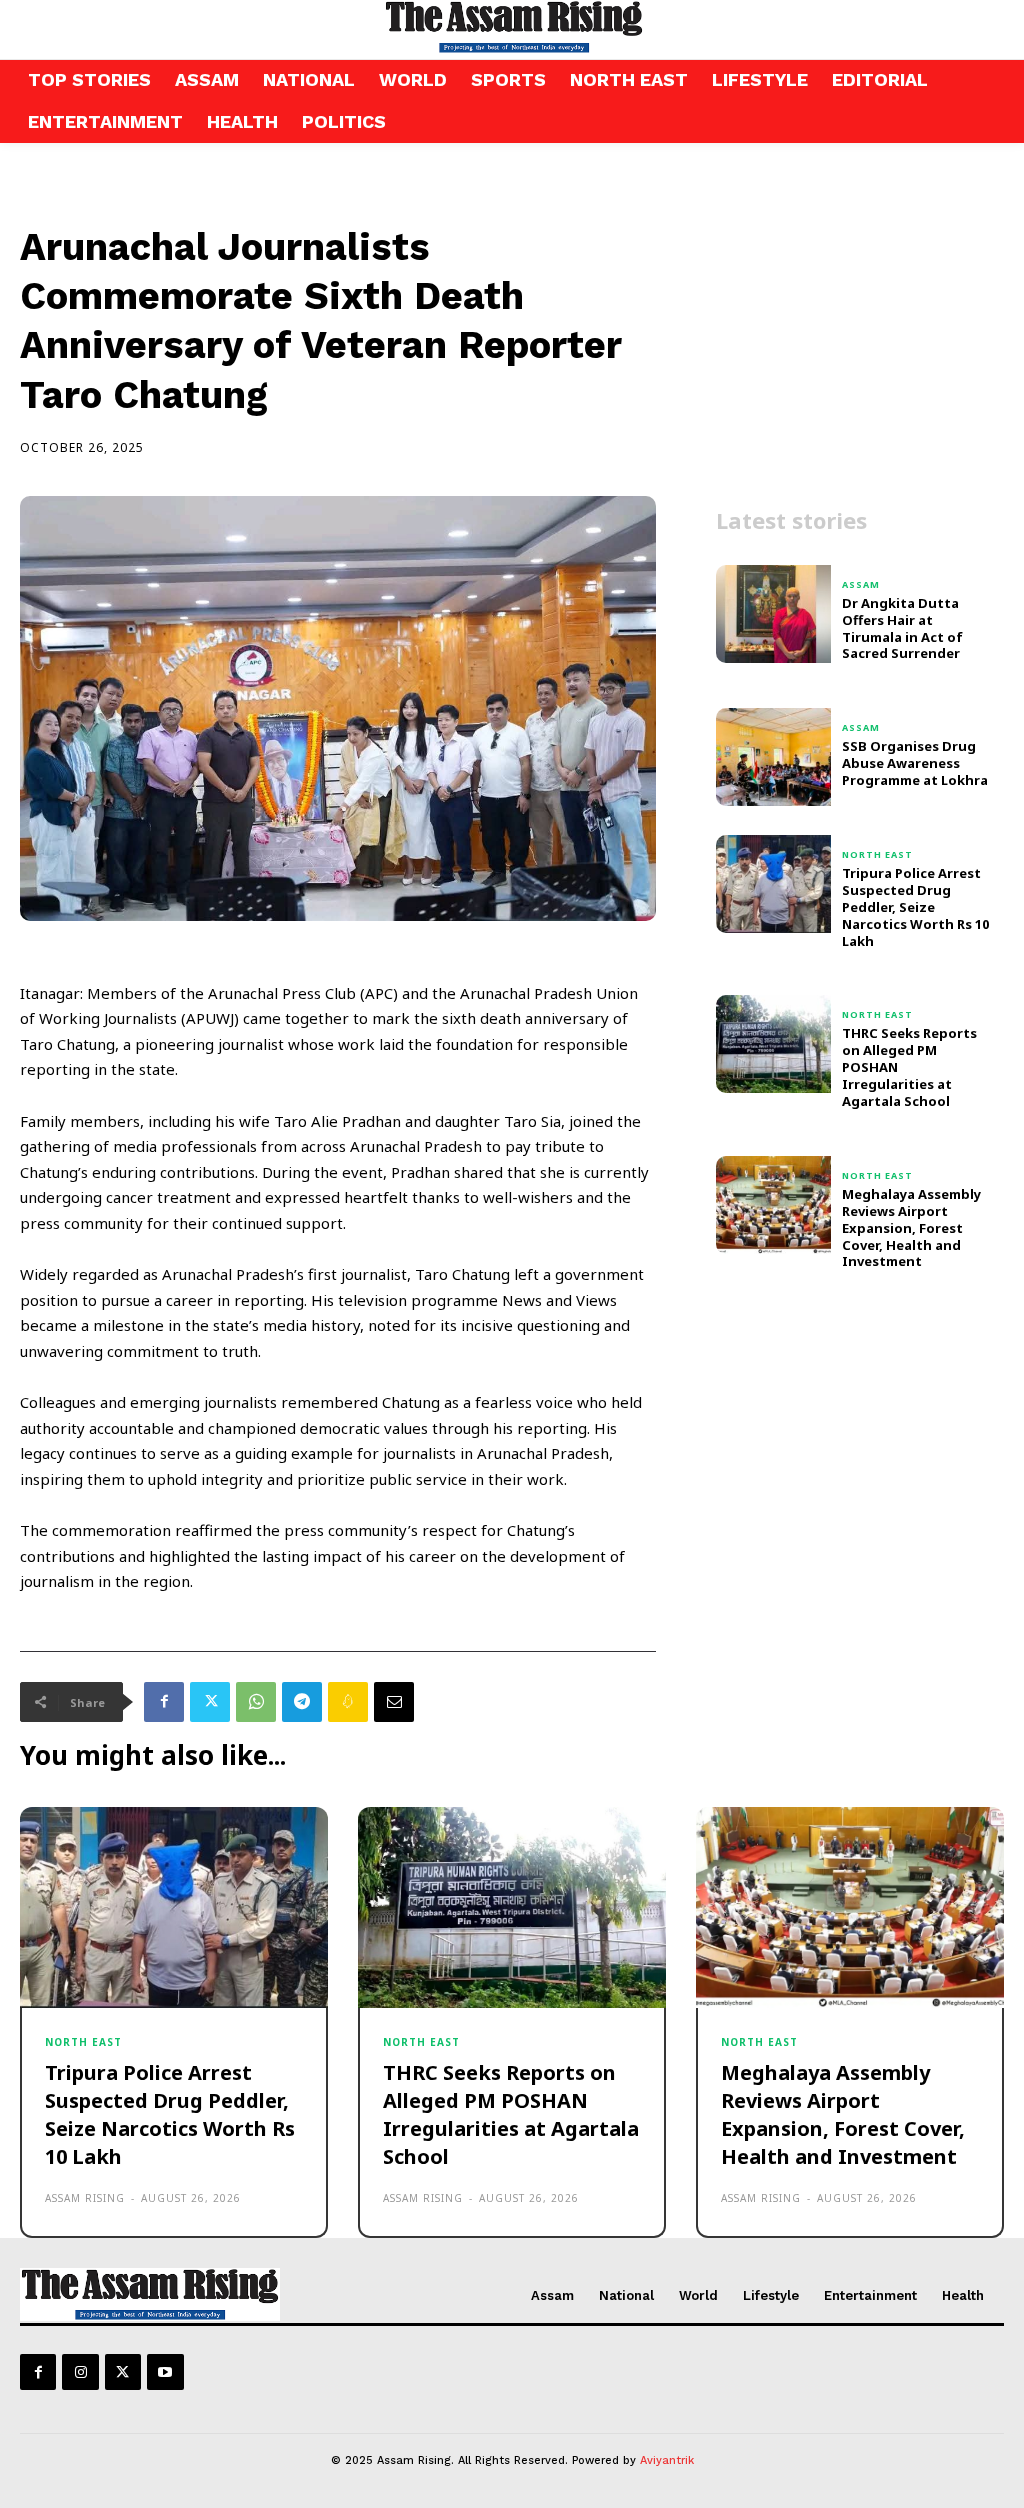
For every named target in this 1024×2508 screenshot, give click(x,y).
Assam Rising (85, 2198)
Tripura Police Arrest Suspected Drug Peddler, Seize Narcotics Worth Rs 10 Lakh (915, 907)
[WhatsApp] (256, 1702)
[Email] (394, 1702)
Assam (861, 584)
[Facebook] (164, 1702)
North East (877, 854)
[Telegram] (302, 1702)
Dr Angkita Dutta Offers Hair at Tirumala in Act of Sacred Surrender (902, 628)
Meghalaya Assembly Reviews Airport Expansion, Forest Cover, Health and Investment (911, 1228)
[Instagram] (80, 2372)
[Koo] (348, 1702)
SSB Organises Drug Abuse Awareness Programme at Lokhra (915, 763)
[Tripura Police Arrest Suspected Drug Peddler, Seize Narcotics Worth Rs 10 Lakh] (773, 884)
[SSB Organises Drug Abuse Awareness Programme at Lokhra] (773, 757)
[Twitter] (210, 1702)
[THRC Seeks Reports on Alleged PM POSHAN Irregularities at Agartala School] (773, 1044)
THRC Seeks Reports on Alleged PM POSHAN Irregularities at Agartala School (511, 2114)
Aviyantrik (667, 2460)
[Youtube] (165, 2372)
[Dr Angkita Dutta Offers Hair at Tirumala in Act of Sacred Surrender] (773, 614)
